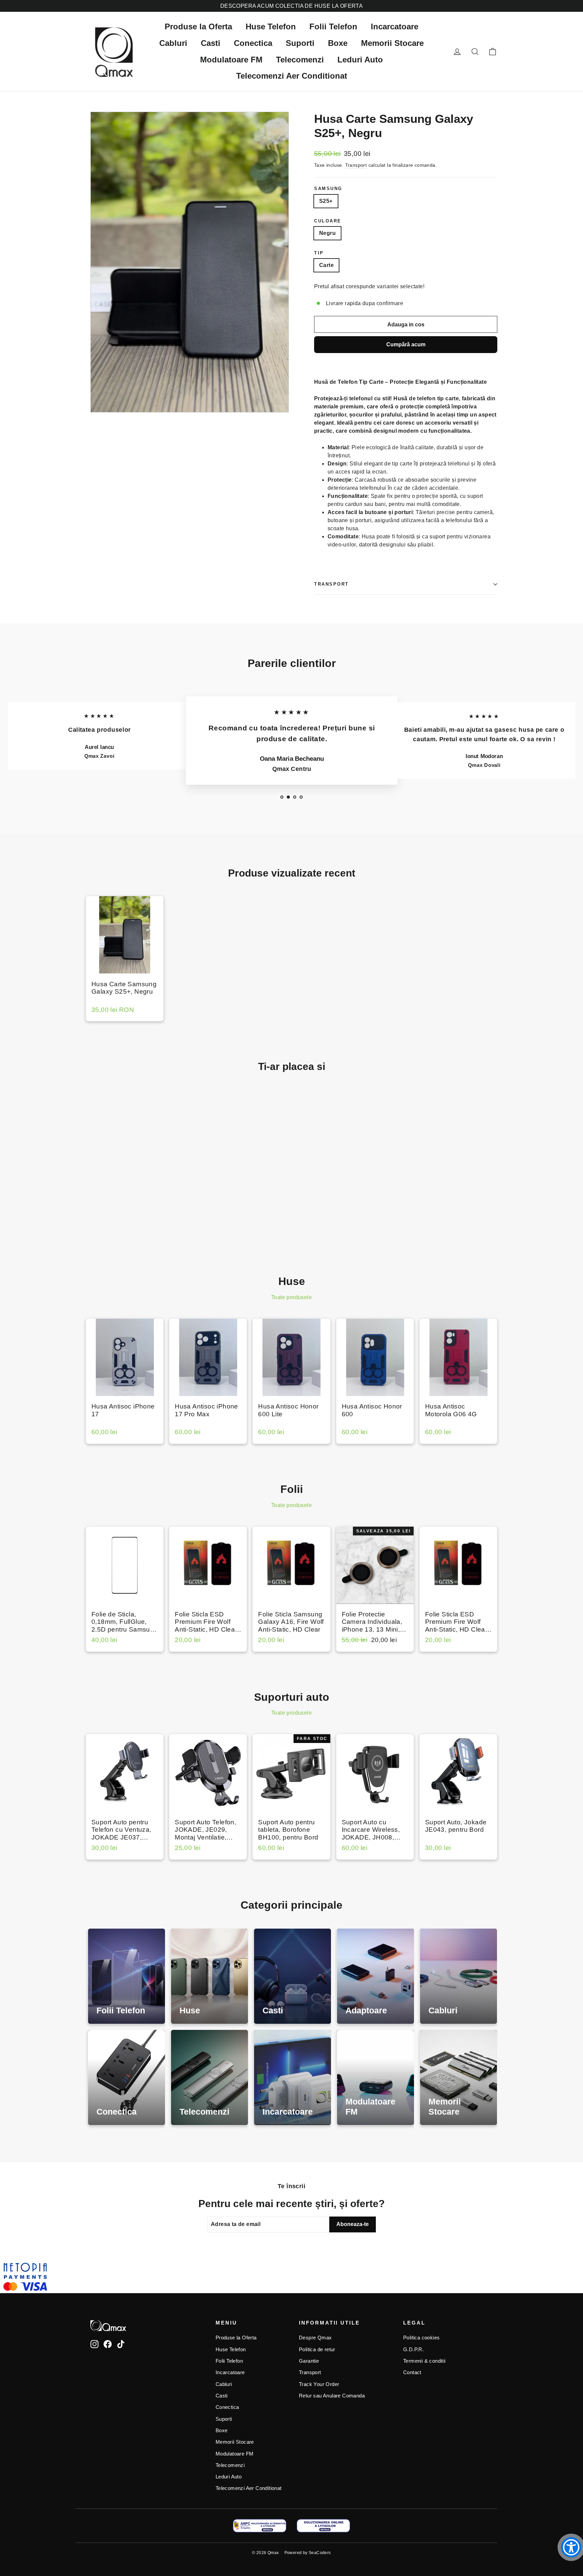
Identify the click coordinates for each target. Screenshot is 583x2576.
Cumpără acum (406, 344)
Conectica (253, 43)
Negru (327, 233)
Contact (412, 2372)
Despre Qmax (315, 2338)
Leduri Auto (360, 60)
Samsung (328, 189)
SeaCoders (320, 2553)
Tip (319, 253)
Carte (326, 265)
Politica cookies (421, 2338)
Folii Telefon (333, 26)
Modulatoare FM (231, 60)
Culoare (328, 221)
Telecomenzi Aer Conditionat (292, 76)
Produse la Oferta (198, 26)
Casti (211, 43)
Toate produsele (291, 1297)
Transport (356, 165)
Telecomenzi (300, 60)
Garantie (309, 2361)
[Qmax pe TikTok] (121, 2344)
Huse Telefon (271, 26)
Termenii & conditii (424, 2361)
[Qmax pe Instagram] (94, 2344)
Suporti (300, 43)
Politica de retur (317, 2350)
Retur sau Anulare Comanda (332, 2396)
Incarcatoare (395, 26)
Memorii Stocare (392, 43)
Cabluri (173, 43)
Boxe (338, 43)
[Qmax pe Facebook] (108, 2344)
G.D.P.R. (413, 2350)
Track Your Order (319, 2384)
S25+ (326, 201)
